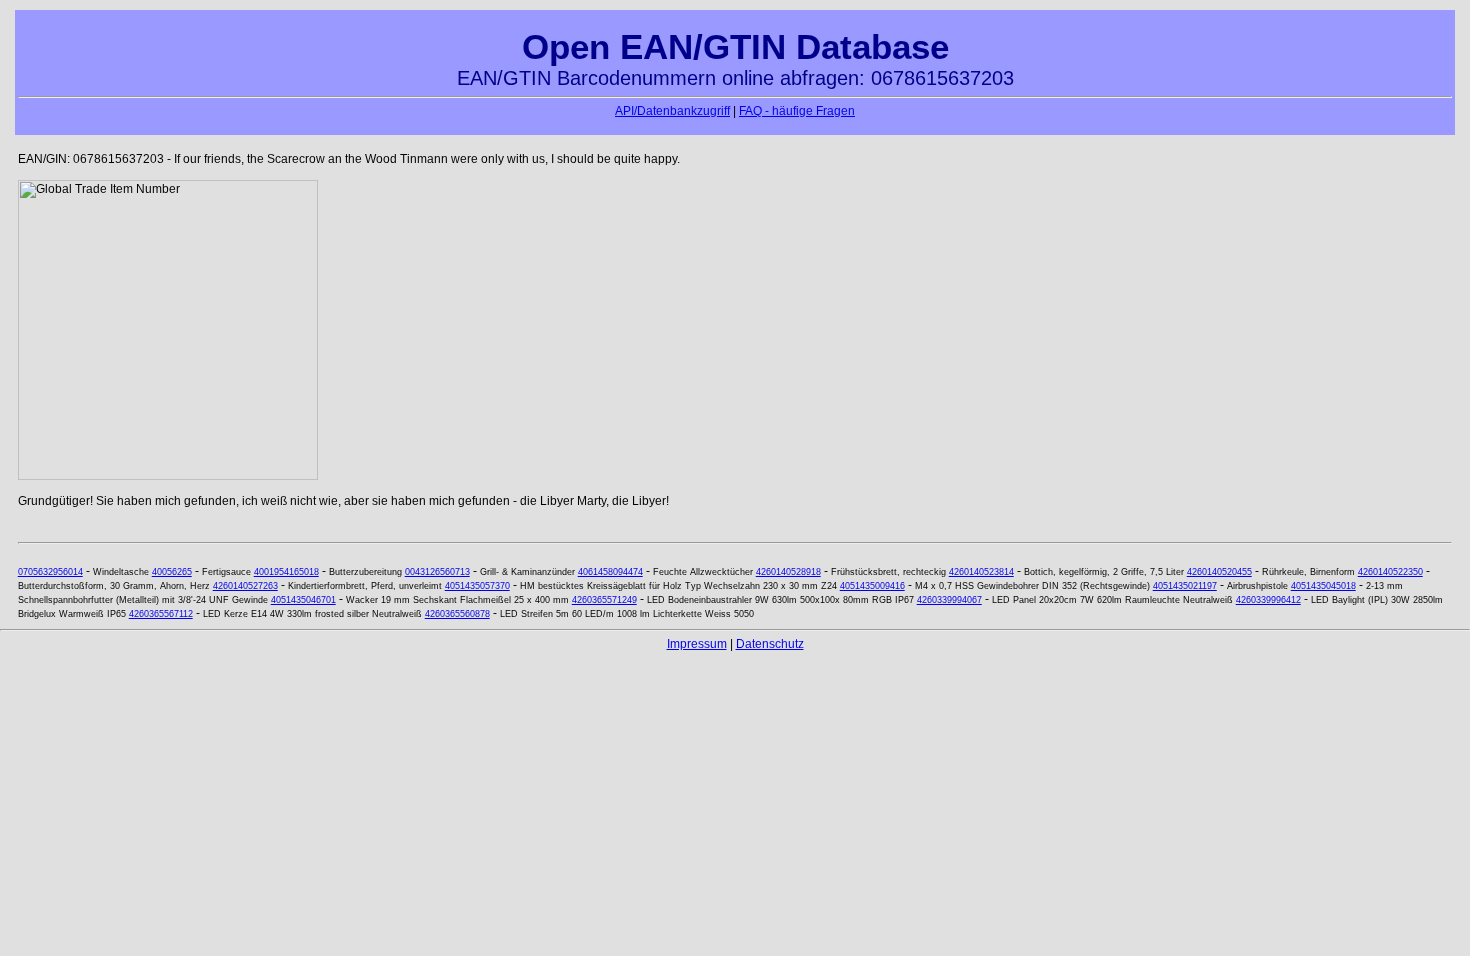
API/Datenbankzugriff (672, 111)
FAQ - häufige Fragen (797, 111)
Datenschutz (770, 644)
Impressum (697, 644)
